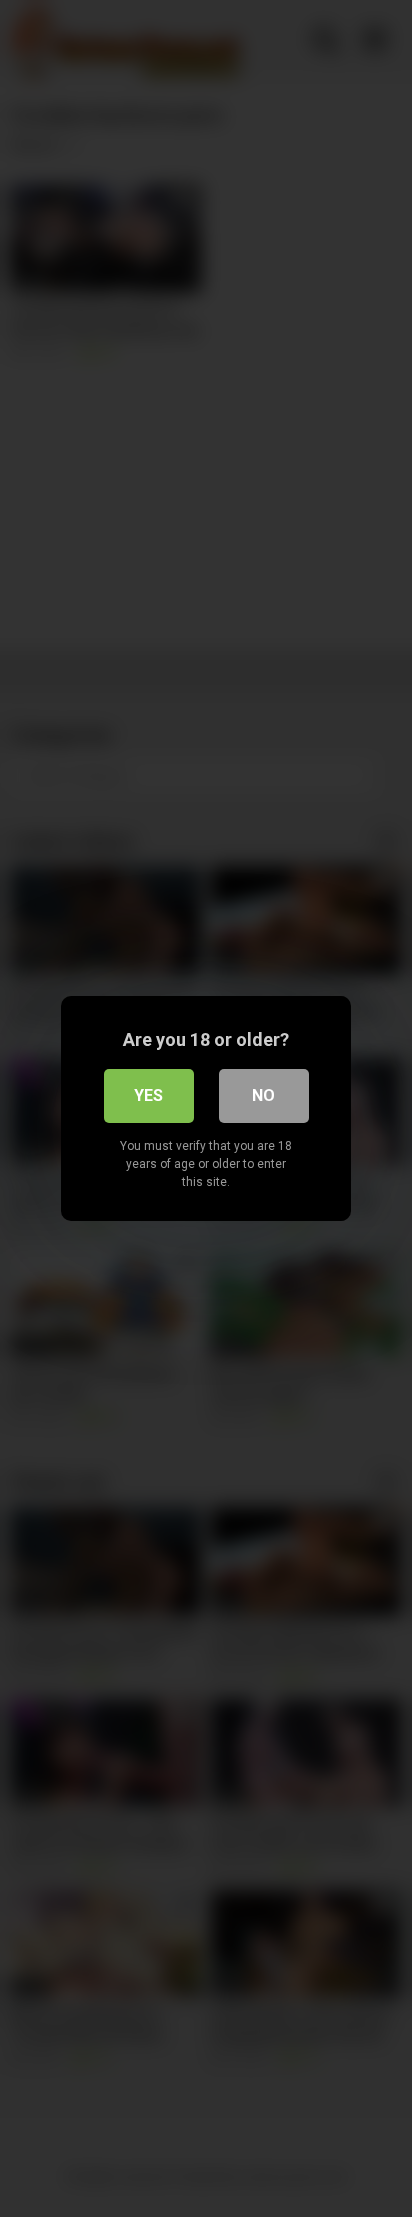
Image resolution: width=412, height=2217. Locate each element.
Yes (148, 1095)
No (263, 1095)
